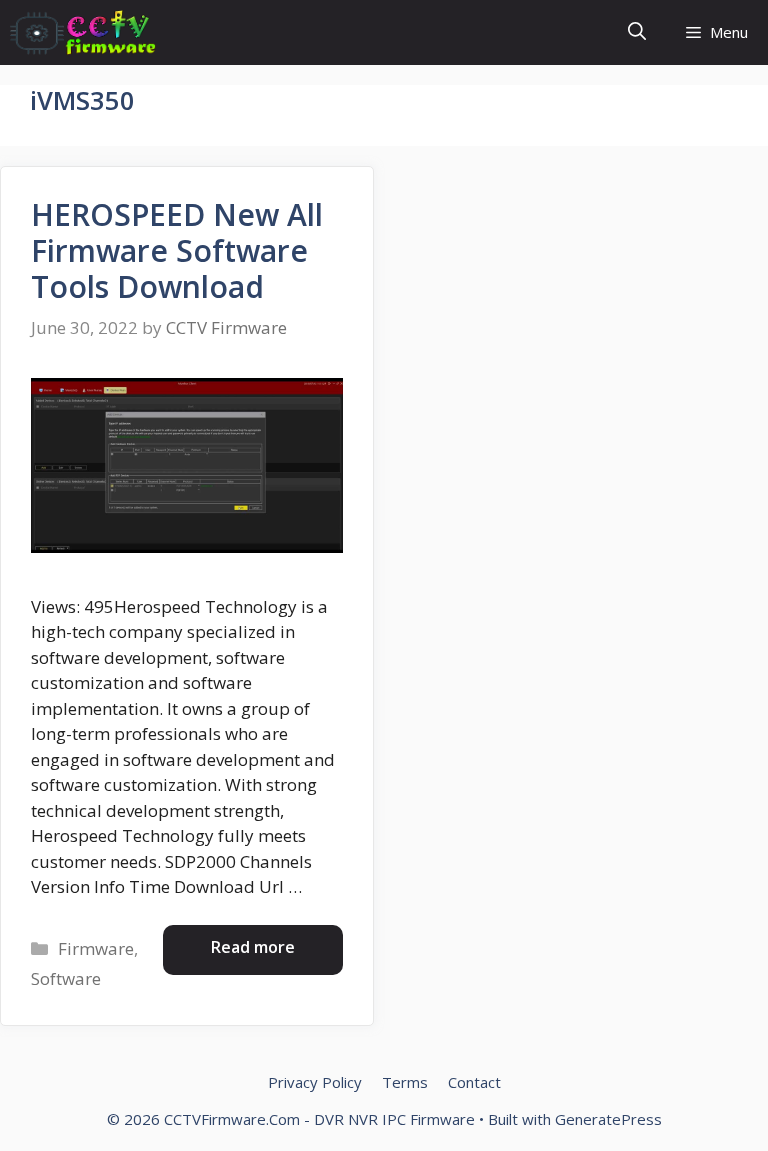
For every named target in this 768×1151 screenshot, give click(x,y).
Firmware (96, 948)
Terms (405, 1082)
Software (66, 978)
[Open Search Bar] (637, 32)
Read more (253, 947)
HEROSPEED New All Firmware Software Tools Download (177, 250)
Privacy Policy (315, 1082)
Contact (474, 1082)
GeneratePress (608, 1119)
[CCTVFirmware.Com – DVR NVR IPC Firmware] (83, 32)
